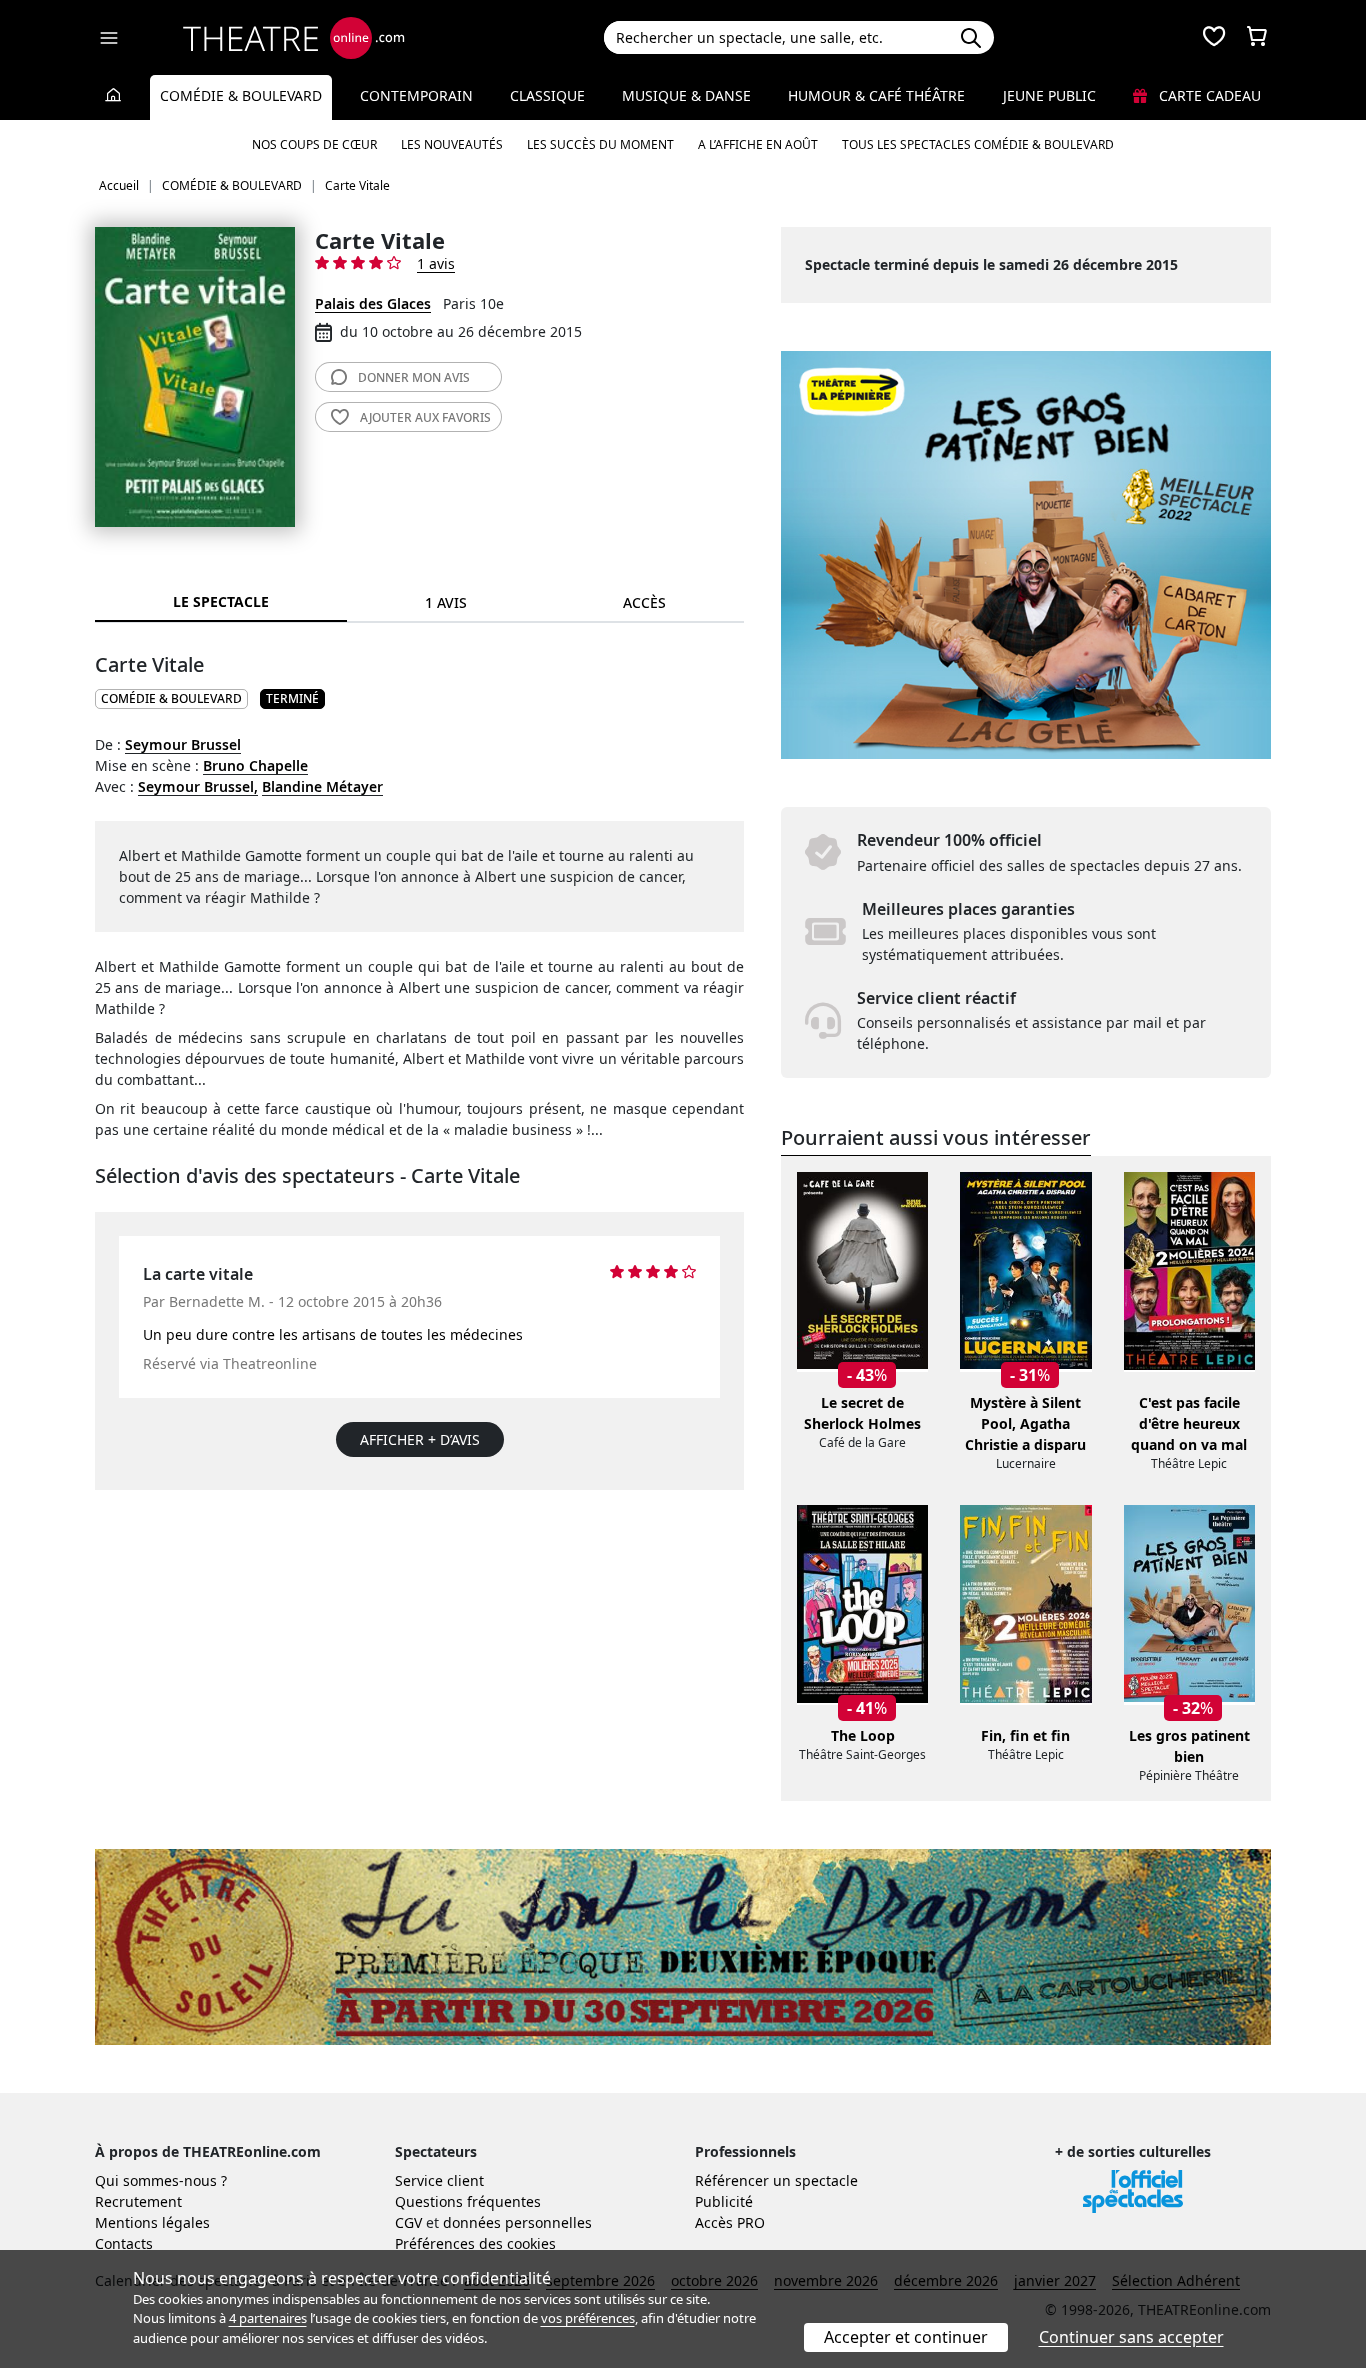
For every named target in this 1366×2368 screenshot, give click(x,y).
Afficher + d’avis (420, 1439)
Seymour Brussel (183, 744)
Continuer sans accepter (1131, 2337)
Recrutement (138, 2201)
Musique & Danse (686, 95)
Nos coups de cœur (314, 144)
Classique (547, 95)
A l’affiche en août (758, 144)
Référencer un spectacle (776, 2180)
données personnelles (517, 2222)
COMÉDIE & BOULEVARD (171, 698)
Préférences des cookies (475, 2243)
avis (414, 377)
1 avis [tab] (446, 602)
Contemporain (416, 95)
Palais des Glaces (373, 303)
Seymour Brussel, (198, 786)
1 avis (436, 263)
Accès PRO (730, 2222)
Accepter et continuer (906, 2337)
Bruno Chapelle (255, 765)
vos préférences (588, 2318)
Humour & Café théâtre (876, 95)
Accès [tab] (644, 602)
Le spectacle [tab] (221, 601)
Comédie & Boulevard (241, 95)
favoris (425, 417)
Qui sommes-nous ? (161, 2180)
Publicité (724, 2201)
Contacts (124, 2243)
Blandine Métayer (322, 786)
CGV (408, 2222)
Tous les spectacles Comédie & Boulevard (978, 144)
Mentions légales (152, 2222)
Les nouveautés (452, 144)
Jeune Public (1049, 95)
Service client (439, 2180)
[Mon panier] (1257, 38)
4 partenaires (268, 2318)
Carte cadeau (1208, 95)
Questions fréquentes (468, 2201)
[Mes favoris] (1214, 38)
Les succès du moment (600, 144)
